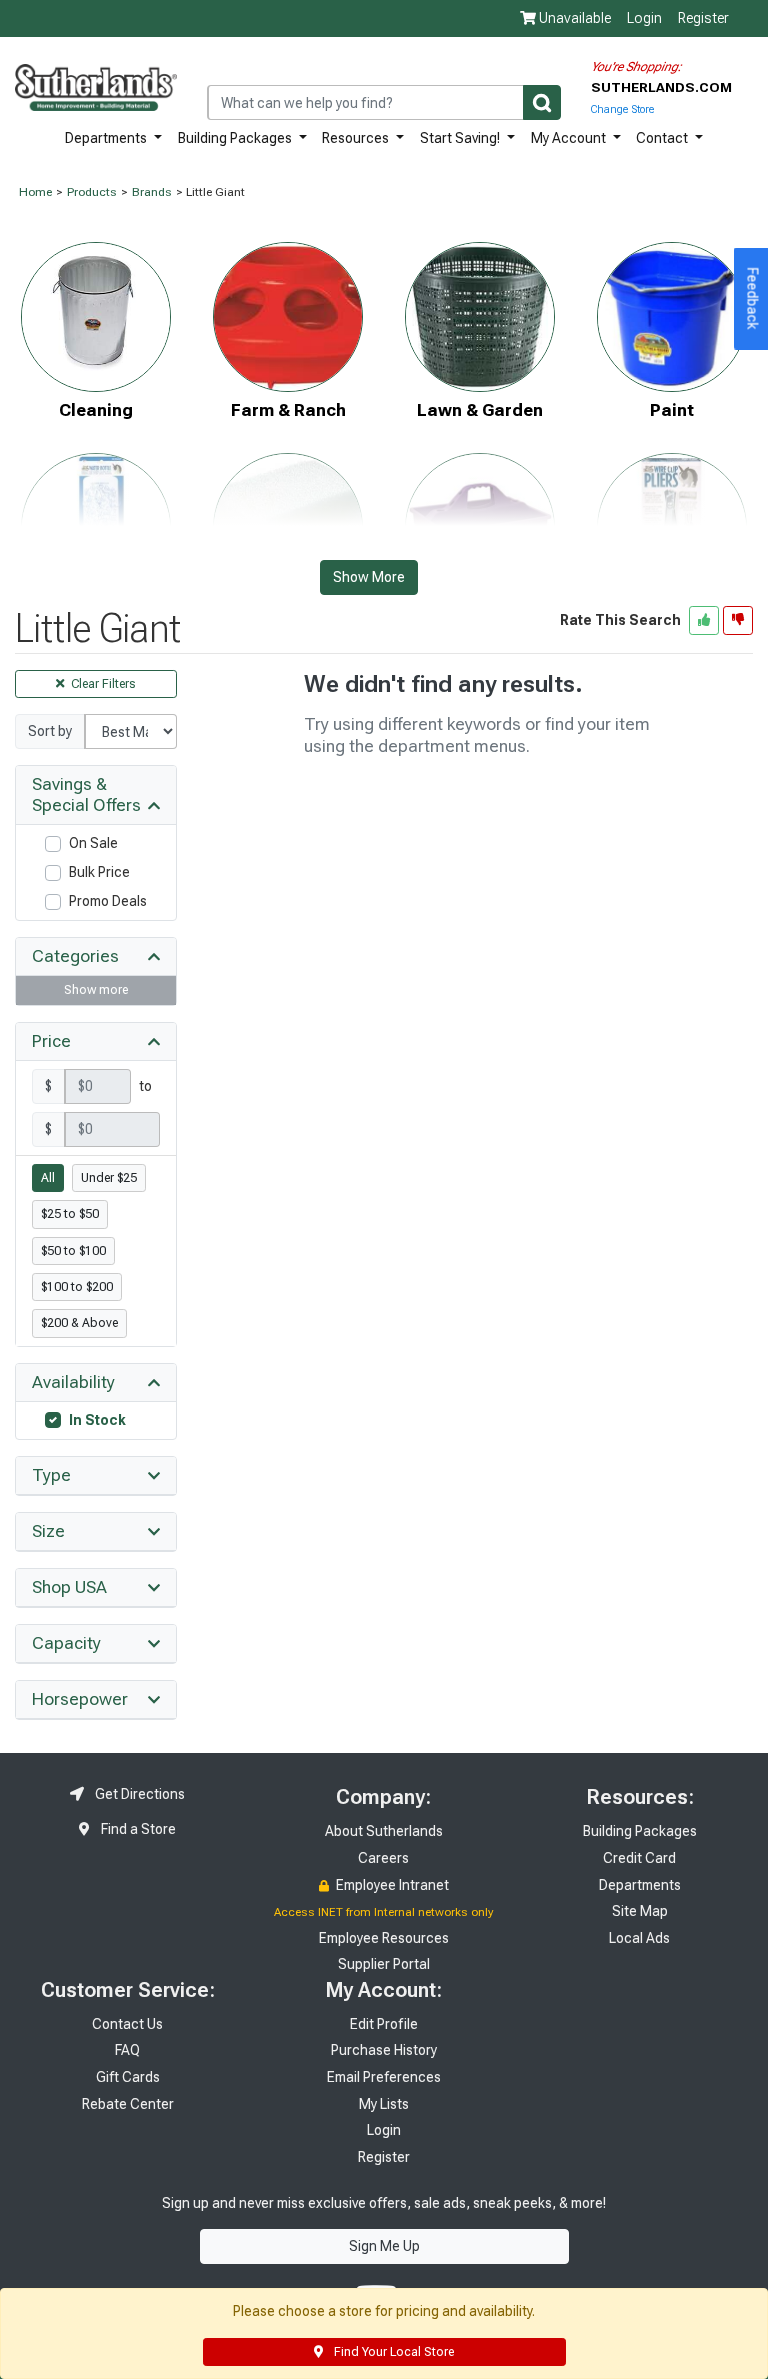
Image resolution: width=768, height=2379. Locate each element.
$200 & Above (79, 1323)
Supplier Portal (384, 1964)
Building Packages (236, 138)
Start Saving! (461, 138)
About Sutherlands (384, 1831)
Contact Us (127, 2024)
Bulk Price (99, 872)
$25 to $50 (70, 1214)
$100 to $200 (77, 1287)
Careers (383, 1858)
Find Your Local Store (392, 2352)
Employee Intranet (391, 1885)
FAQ (127, 2050)
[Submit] (542, 102)
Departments (107, 138)
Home (35, 192)
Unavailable (573, 18)
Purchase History (384, 2050)
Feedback (753, 299)
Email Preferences (384, 2077)
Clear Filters (102, 684)
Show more (96, 990)
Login (644, 18)
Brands (152, 192)
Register (703, 18)
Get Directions (138, 1794)
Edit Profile (384, 2024)
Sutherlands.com (661, 87)
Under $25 (109, 1178)
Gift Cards (128, 2077)
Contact (663, 138)
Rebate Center (128, 2104)
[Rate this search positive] (704, 620)
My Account (570, 138)
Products (92, 192)
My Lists (384, 2104)
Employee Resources (384, 1938)
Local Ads (639, 1938)
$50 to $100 (73, 1251)
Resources (357, 138)
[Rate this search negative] (738, 620)
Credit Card (639, 1858)
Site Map (640, 1911)
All (48, 1178)
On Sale (93, 843)
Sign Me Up (384, 2246)
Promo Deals (108, 901)
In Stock (97, 1420)
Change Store (622, 109)
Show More (369, 577)
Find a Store (137, 1829)
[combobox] (384, 102)
